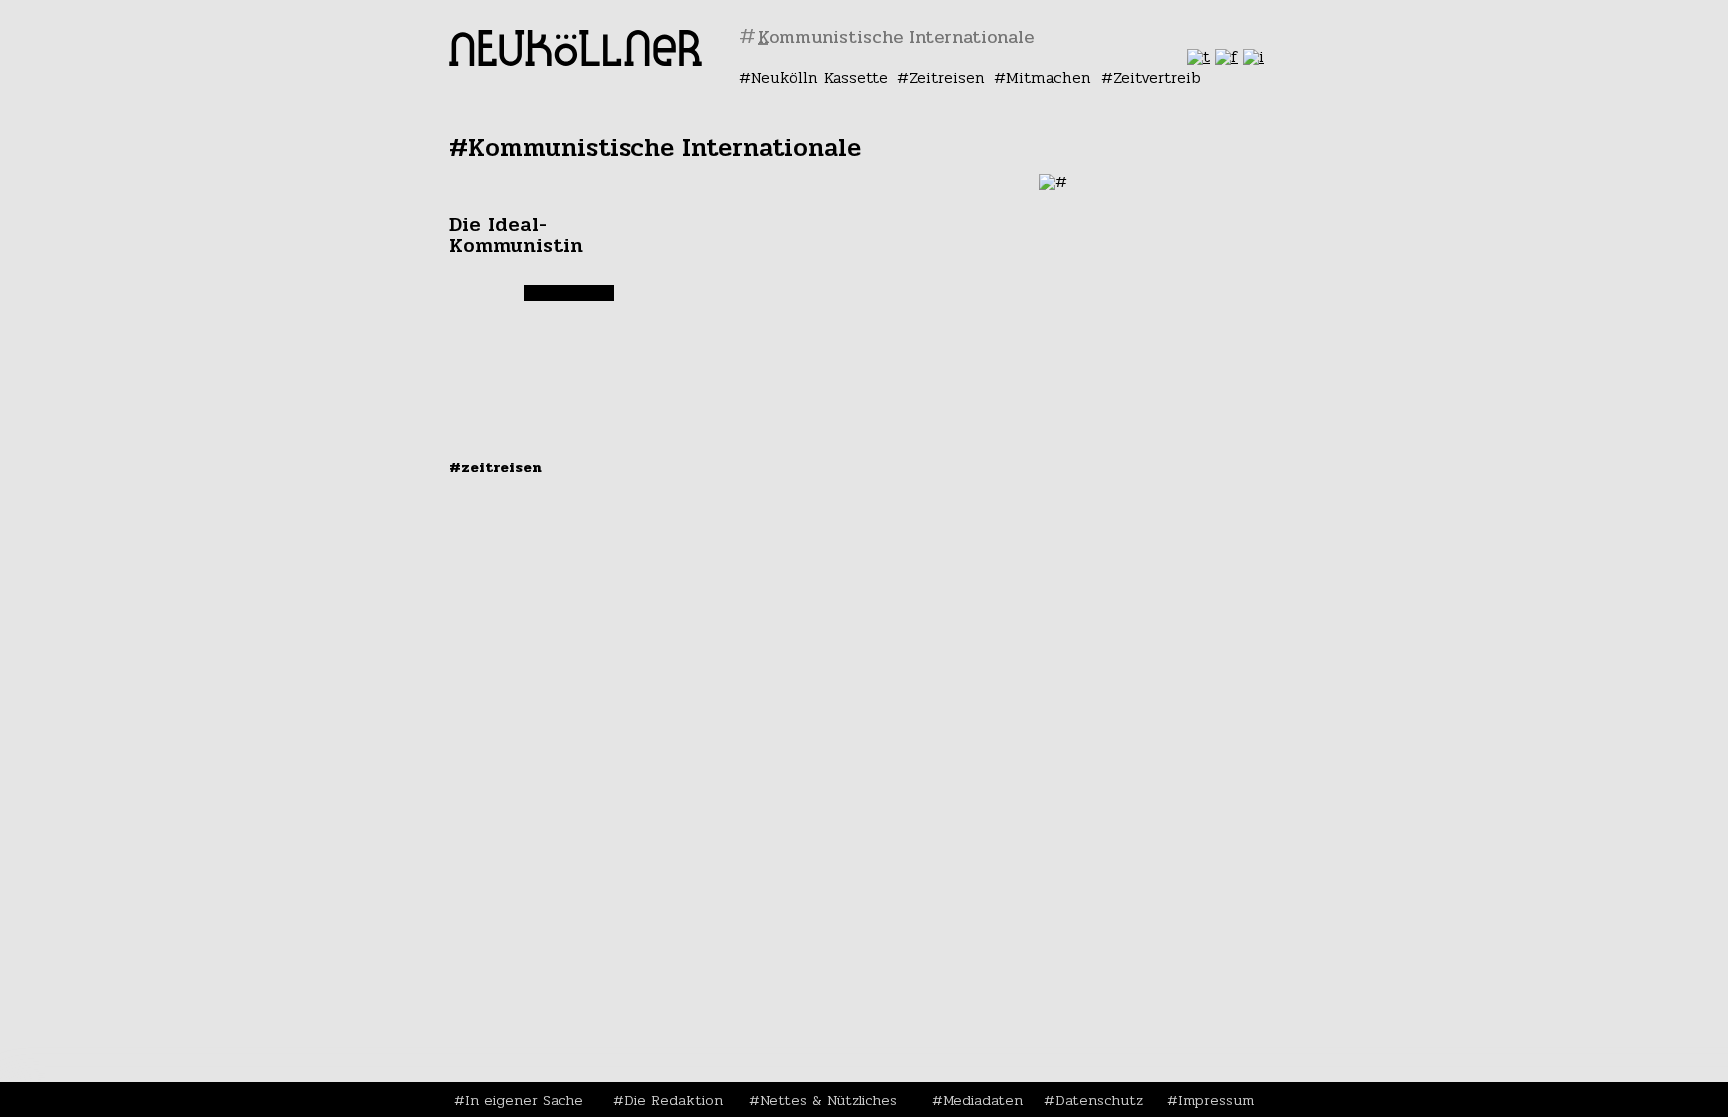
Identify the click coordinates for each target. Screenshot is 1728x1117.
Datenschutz (1099, 1100)
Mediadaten (983, 1100)
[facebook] (1226, 56)
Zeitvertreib (1157, 77)
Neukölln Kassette (819, 77)
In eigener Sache (524, 1100)
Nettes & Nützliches (828, 1100)
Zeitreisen (947, 77)
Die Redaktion (673, 1100)
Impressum (1216, 1100)
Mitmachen (1048, 77)
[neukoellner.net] (575, 60)
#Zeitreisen (495, 467)
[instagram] (1253, 56)
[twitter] (1198, 56)
